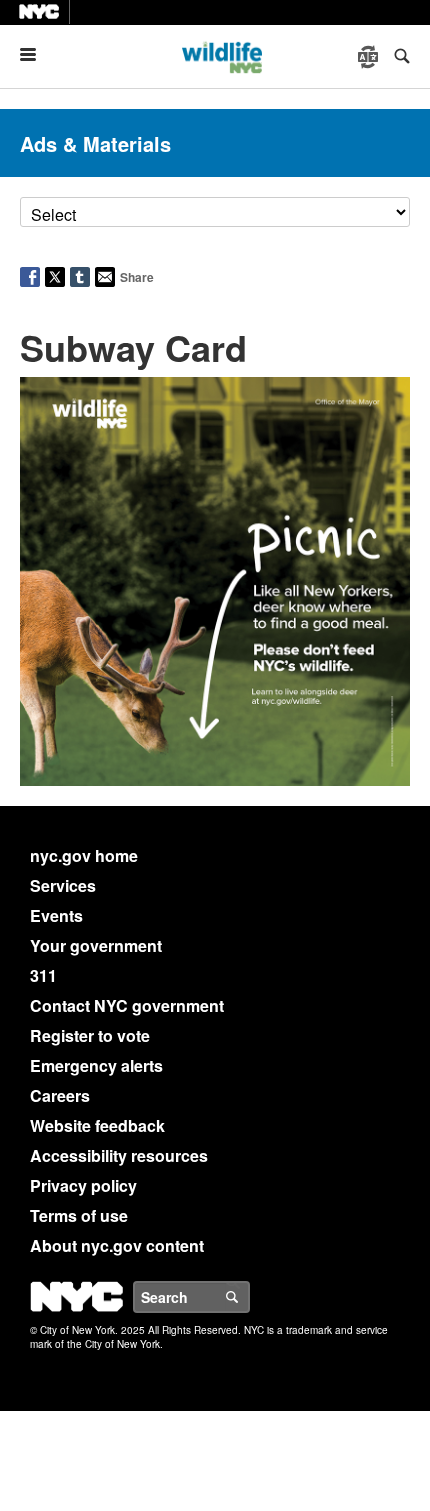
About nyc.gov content (117, 1245)
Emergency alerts (96, 1065)
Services (63, 885)
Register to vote (90, 1035)
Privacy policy (83, 1185)
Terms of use (79, 1215)
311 (43, 975)
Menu (36, 54)
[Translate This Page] (370, 57)
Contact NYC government (127, 1005)
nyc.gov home (84, 855)
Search (249, 1297)
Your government (96, 945)
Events (56, 915)
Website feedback (97, 1125)
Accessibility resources (119, 1155)
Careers (60, 1095)
